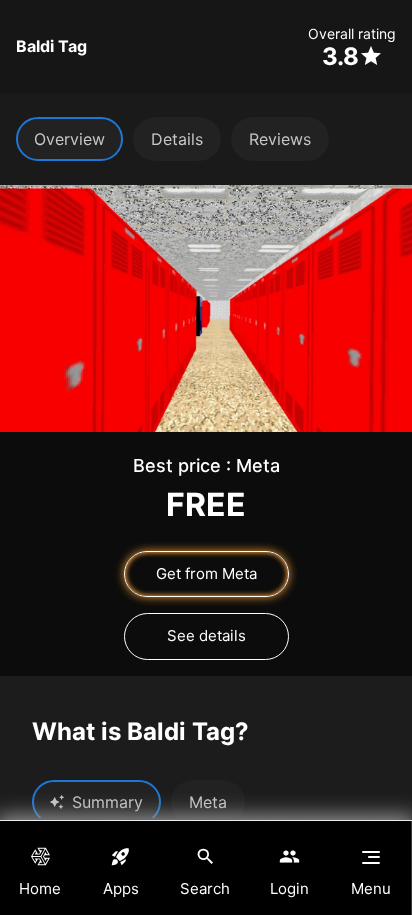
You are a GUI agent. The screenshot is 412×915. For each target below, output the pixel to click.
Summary (107, 802)
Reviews (280, 139)
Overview (69, 139)
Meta (208, 802)
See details (206, 635)
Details (177, 139)
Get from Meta (206, 573)
